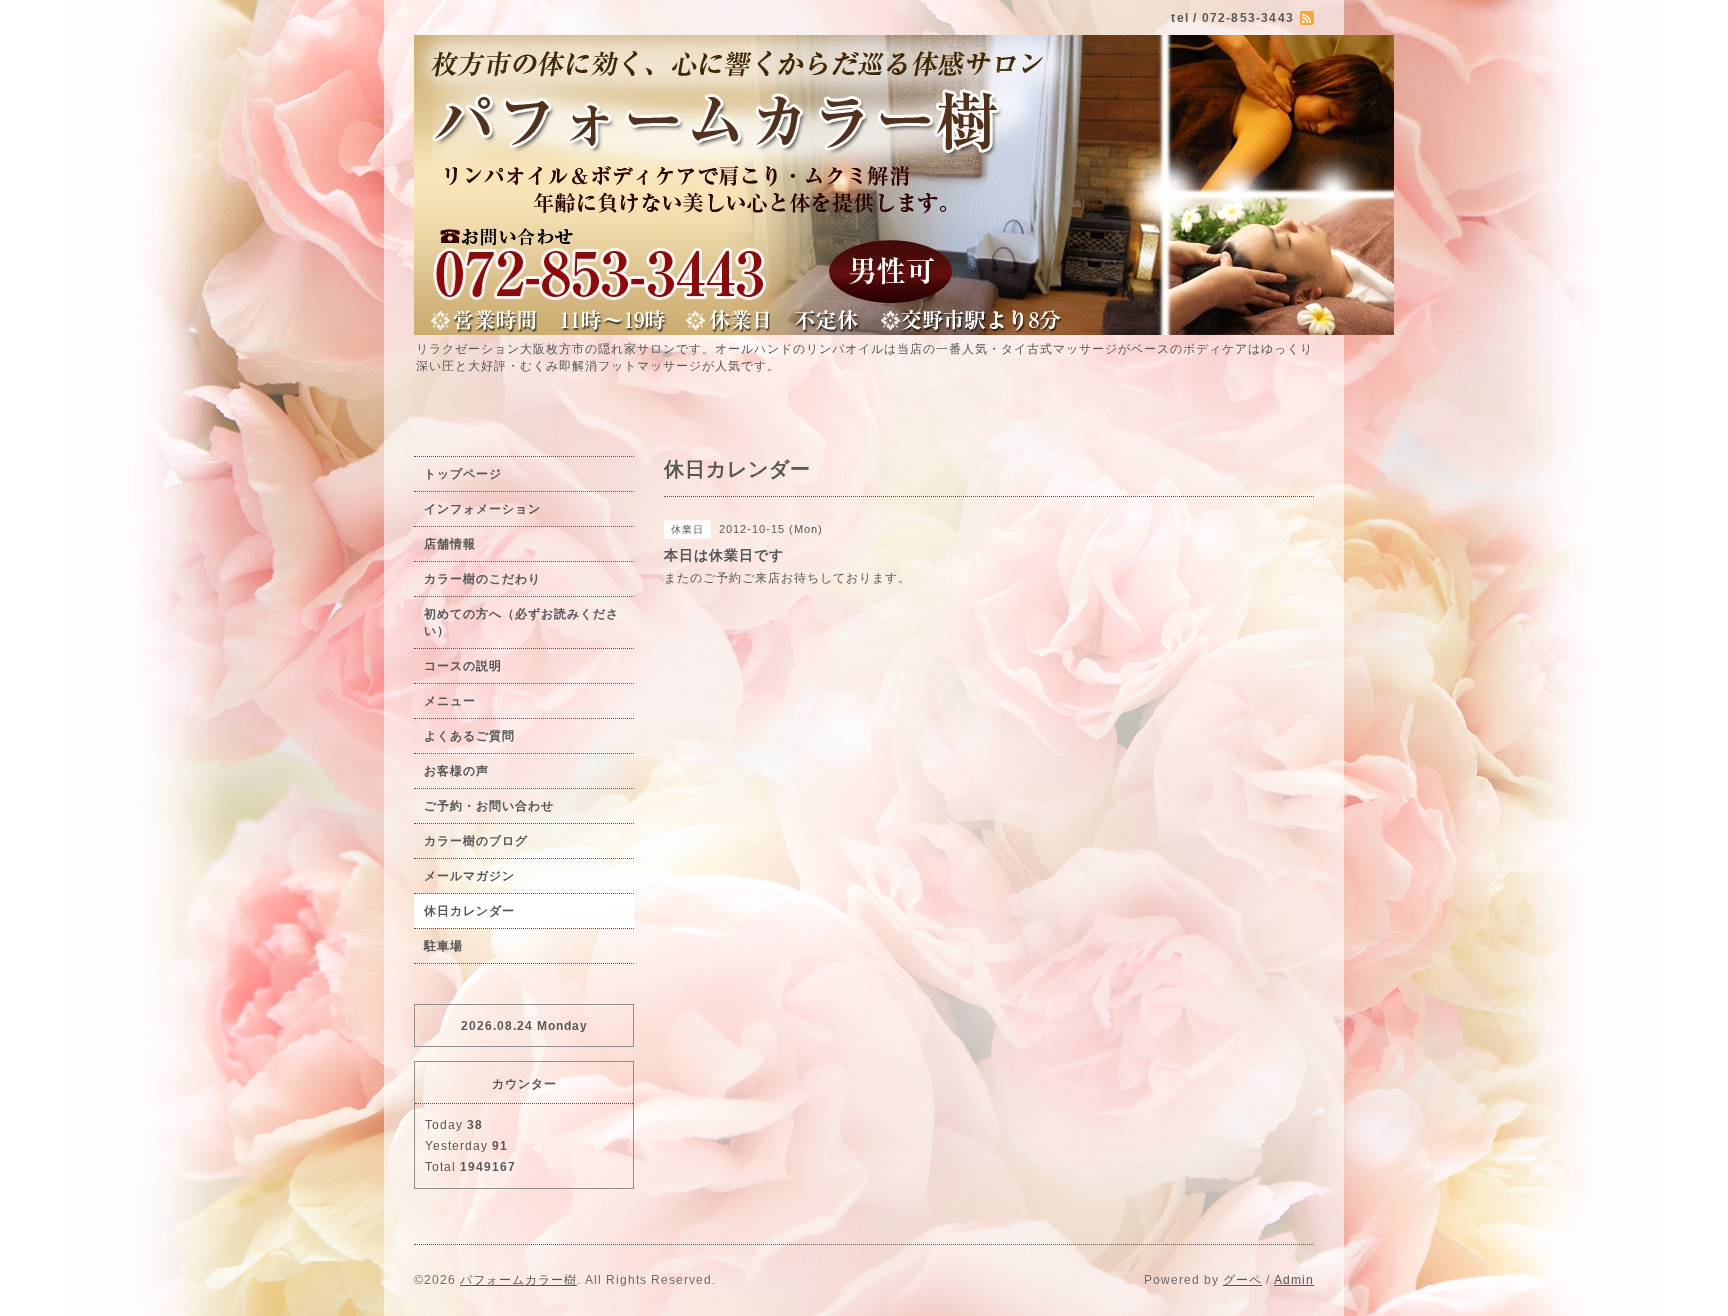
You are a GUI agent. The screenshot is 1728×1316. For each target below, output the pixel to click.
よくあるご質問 (469, 736)
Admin (1294, 1280)
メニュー (450, 701)
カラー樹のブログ (476, 841)
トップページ (463, 474)
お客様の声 (456, 771)
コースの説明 (463, 666)
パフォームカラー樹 (518, 1280)
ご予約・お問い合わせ (489, 806)
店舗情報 (450, 544)
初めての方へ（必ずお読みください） (521, 622)
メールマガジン (469, 876)
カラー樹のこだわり (482, 579)
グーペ (1242, 1280)
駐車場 (443, 946)
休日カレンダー (469, 911)
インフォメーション (482, 509)
